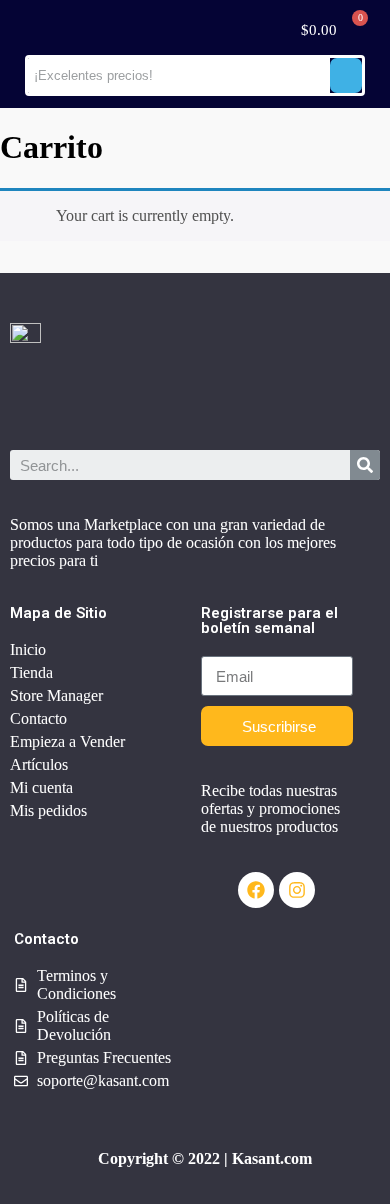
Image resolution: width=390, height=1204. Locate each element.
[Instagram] (297, 890)
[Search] (365, 465)
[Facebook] (256, 890)
